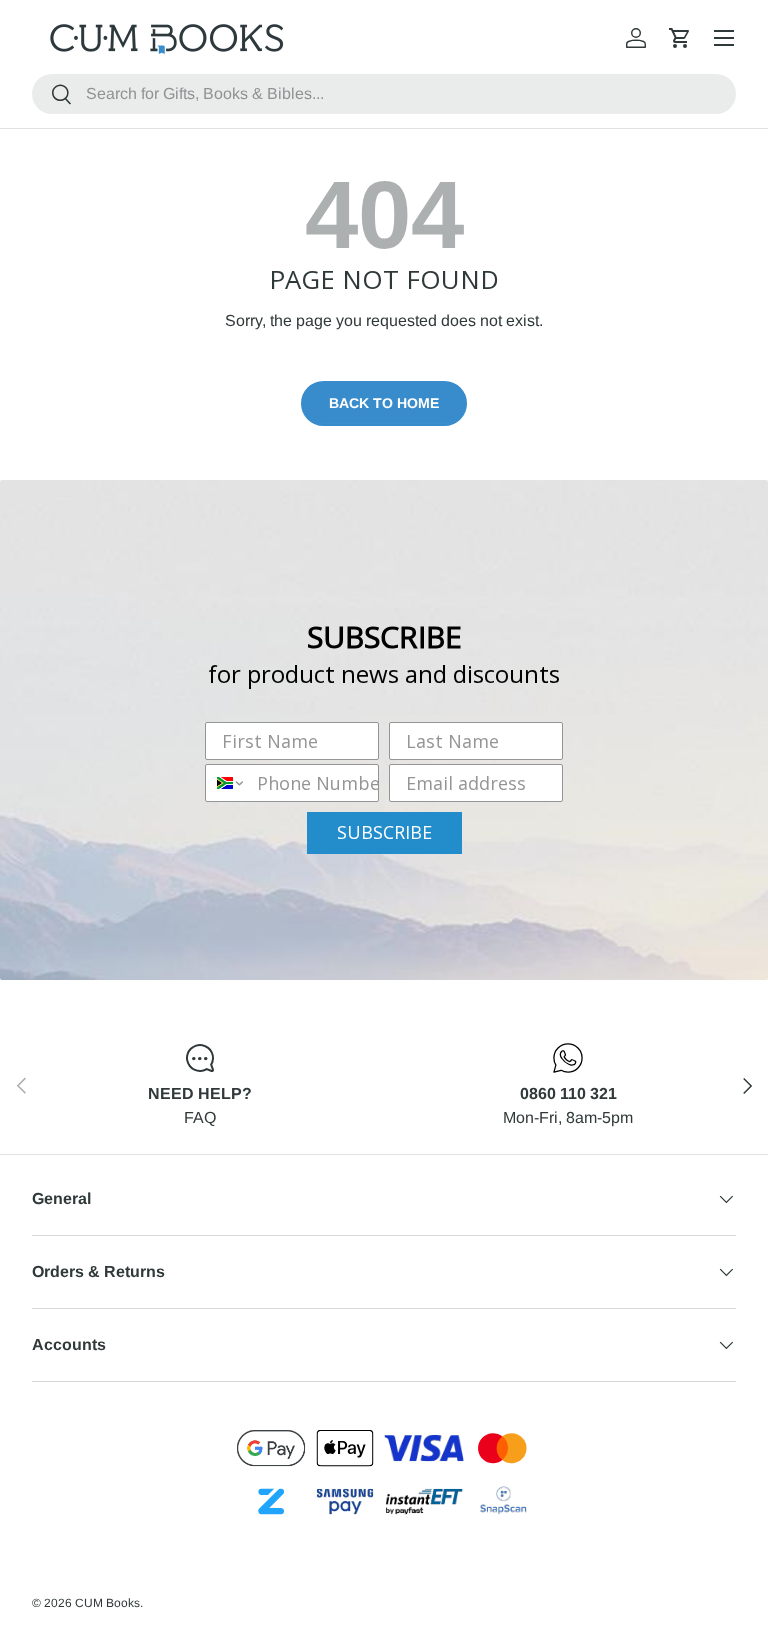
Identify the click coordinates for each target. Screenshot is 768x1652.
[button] (680, 38)
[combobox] (384, 94)
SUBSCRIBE (384, 832)
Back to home (384, 403)
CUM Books (107, 1603)
